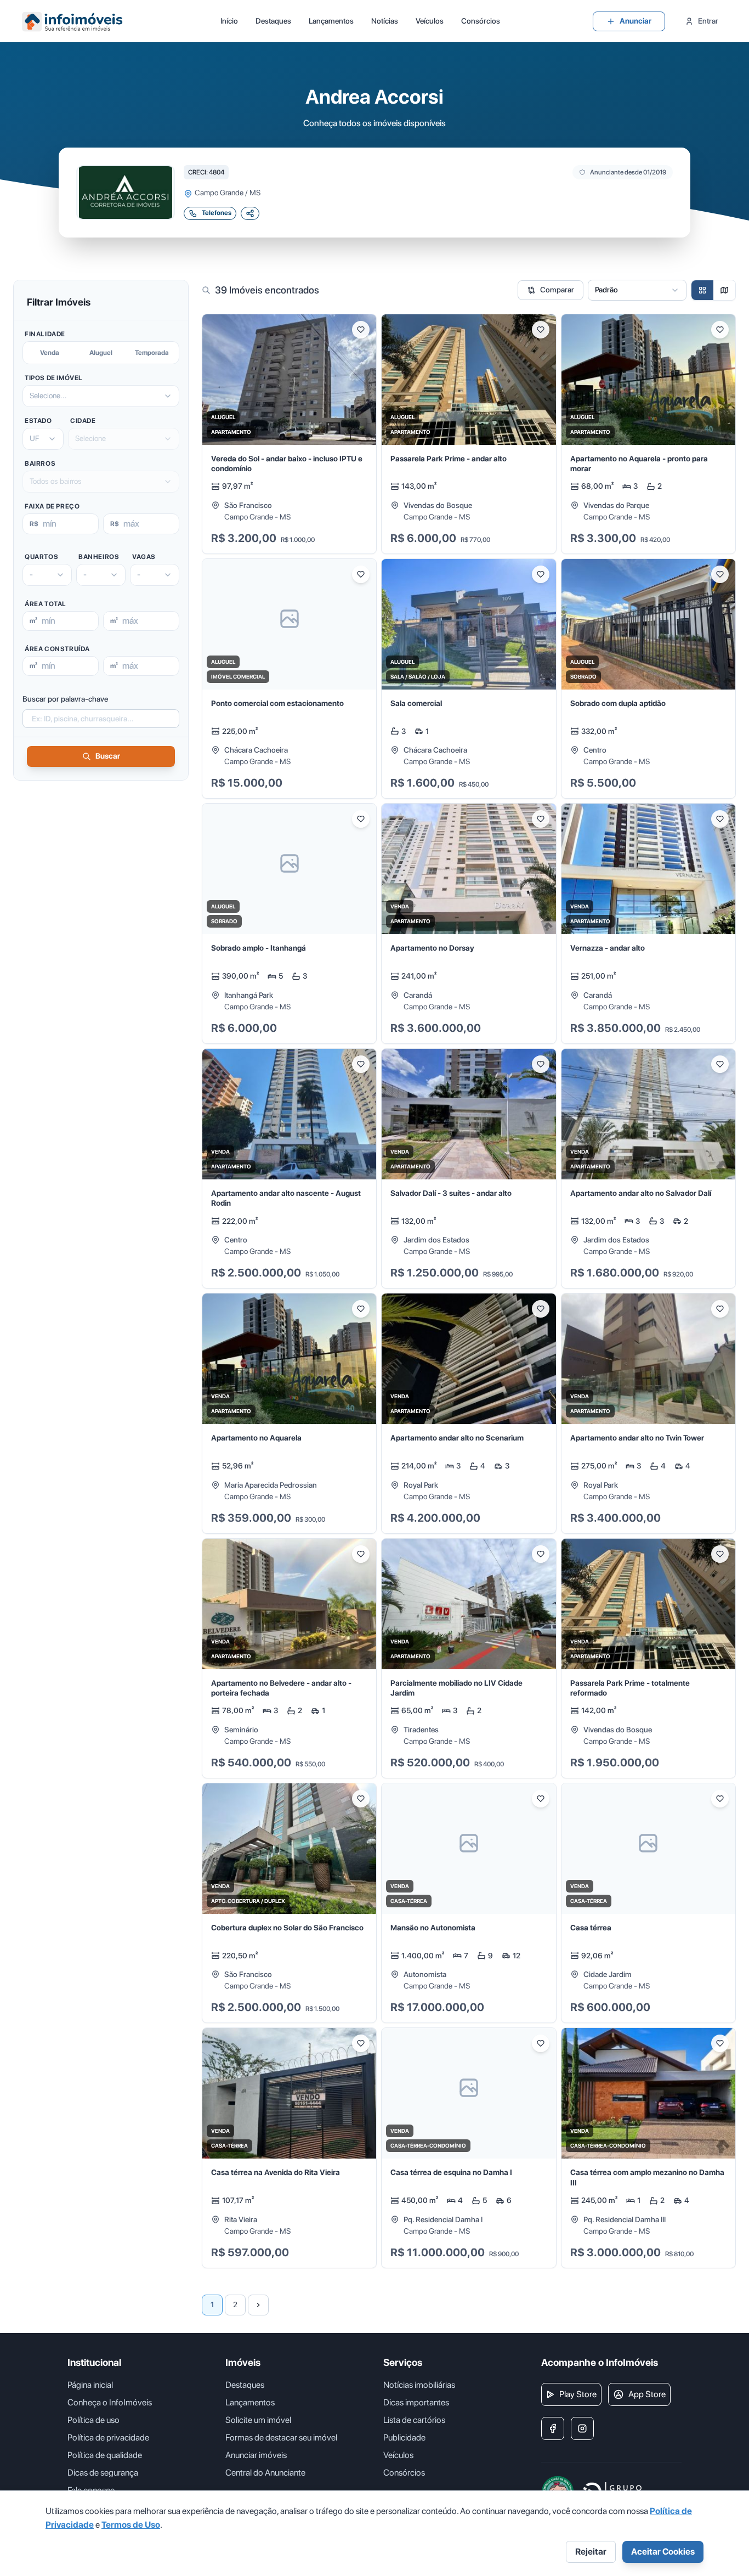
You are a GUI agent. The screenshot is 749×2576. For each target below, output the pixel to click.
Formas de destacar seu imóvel (281, 2437)
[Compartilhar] (250, 213)
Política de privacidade (108, 2437)
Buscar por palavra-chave (65, 699)
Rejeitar (591, 2552)
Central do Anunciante (265, 2473)
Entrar (708, 21)
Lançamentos (331, 21)
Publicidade (404, 2437)
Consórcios (481, 21)
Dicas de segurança (103, 2473)
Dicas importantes (416, 2402)
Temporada (152, 353)
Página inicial (90, 2385)
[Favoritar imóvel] (361, 330)
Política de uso (93, 2420)
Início (229, 21)
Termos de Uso (131, 2525)
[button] (289, 434)
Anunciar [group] (635, 21)
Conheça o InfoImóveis (110, 2402)
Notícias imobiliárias (419, 2385)
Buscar (108, 756)
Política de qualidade (105, 2455)
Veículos (430, 21)
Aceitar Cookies (663, 2552)
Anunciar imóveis (256, 2455)
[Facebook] (553, 2428)
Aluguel (101, 353)
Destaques (273, 21)
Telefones (217, 213)
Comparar (557, 290)
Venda (50, 353)
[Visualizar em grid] (702, 290)
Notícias (385, 21)
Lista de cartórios (414, 2420)
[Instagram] (582, 2428)
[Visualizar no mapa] (724, 290)
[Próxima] (258, 2305)
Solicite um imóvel (258, 2420)
